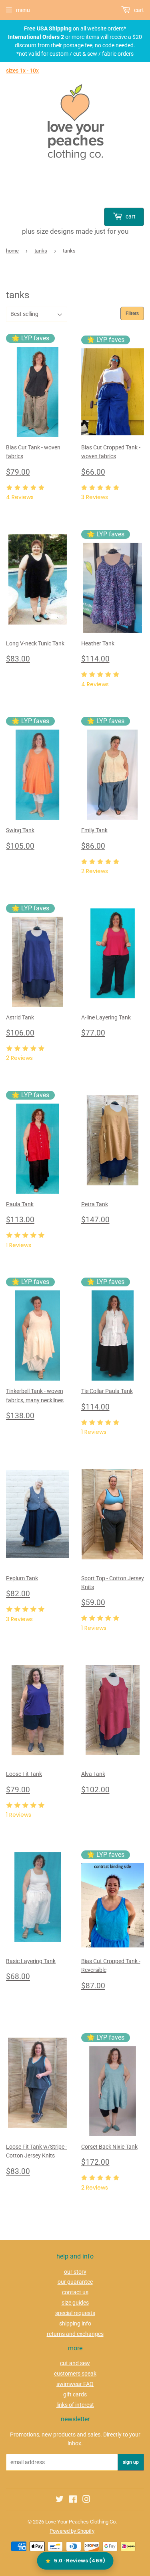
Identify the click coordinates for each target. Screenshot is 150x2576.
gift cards (75, 2394)
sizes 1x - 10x (22, 71)
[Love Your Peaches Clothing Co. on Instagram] (86, 2500)
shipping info (75, 2323)
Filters (132, 313)
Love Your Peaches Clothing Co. (81, 2522)
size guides (75, 2303)
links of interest (75, 2405)
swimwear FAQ (75, 2384)
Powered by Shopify (72, 2531)
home (12, 251)
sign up (131, 2462)
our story (75, 2272)
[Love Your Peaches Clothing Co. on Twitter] (60, 2500)
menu (23, 10)
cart (130, 216)
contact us (75, 2292)
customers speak (75, 2374)
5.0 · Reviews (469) (80, 2561)
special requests (75, 2313)
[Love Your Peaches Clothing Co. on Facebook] (73, 2500)
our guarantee (75, 2282)
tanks (41, 251)
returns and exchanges (75, 2334)
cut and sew (75, 2363)
